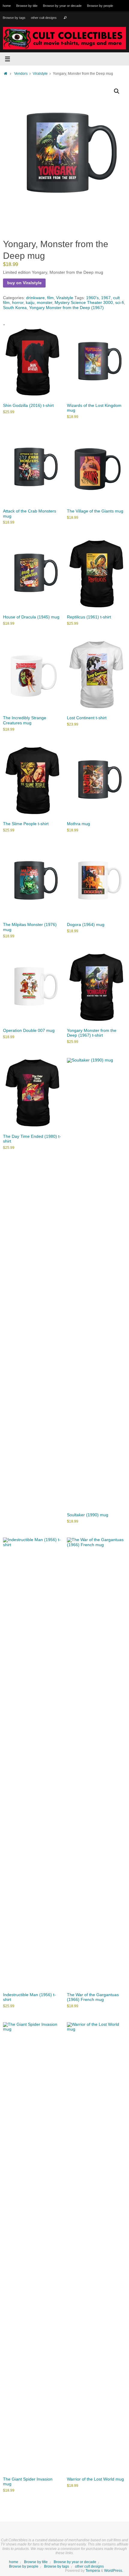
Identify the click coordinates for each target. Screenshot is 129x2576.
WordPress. (114, 2571)
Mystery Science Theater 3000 (84, 303)
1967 (106, 298)
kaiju (30, 303)
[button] (117, 91)
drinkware (35, 298)
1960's (92, 298)
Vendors (21, 74)
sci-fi (120, 303)
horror (18, 303)
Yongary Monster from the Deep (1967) (66, 308)
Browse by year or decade (62, 6)
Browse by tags (14, 18)
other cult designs (44, 18)
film (50, 298)
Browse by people (100, 6)
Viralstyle (40, 74)
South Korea (15, 308)
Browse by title (27, 6)
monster (45, 303)
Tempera (93, 2571)
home (7, 6)
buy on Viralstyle (24, 283)
